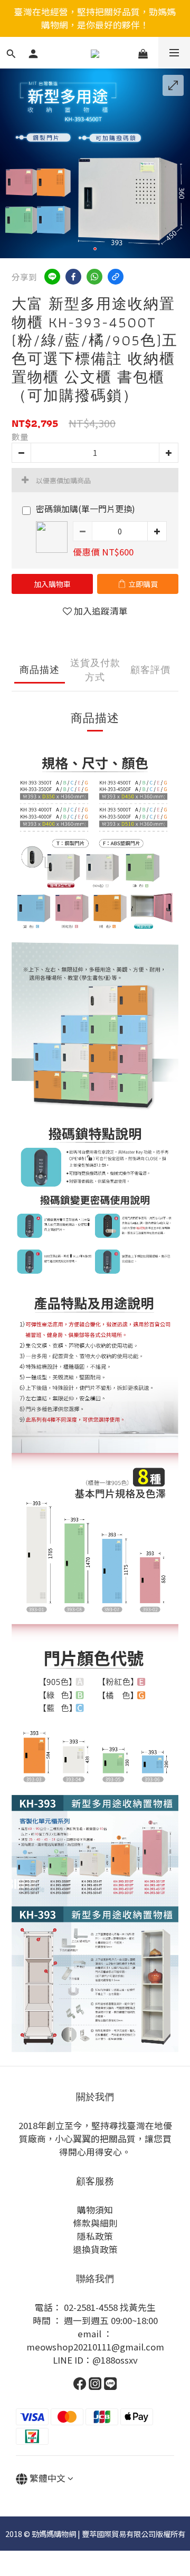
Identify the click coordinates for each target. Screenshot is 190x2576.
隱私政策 (95, 2236)
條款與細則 (95, 2223)
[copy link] (116, 277)
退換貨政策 (95, 2249)
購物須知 (95, 2210)
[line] (52, 277)
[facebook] (73, 277)
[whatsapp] (94, 277)
